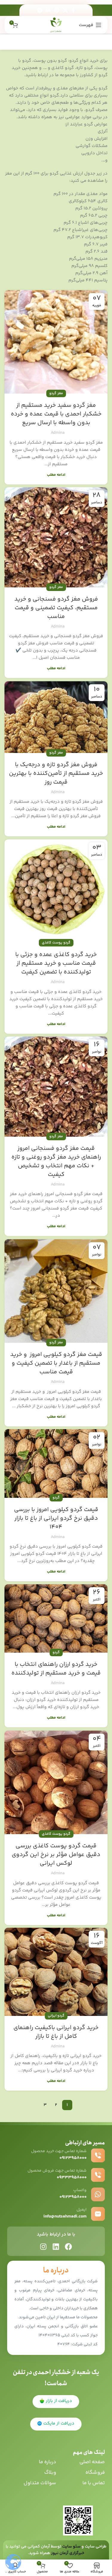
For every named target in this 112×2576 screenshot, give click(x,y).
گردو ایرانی (56, 2016)
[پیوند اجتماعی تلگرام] (40, 10)
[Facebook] (68, 2247)
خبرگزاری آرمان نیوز (68, 2553)
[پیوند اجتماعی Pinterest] (57, 10)
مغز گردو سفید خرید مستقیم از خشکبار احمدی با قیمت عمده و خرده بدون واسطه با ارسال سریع (56, 414)
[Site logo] (56, 25)
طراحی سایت (96, 2547)
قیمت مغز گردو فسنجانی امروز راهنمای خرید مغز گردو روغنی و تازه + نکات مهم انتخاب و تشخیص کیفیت (56, 1162)
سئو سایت (71, 2547)
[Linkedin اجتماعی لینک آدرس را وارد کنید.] (48, 10)
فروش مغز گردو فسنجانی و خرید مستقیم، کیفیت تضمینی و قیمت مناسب (56, 608)
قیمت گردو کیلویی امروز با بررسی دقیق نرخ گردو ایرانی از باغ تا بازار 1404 (56, 1518)
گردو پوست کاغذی (56, 943)
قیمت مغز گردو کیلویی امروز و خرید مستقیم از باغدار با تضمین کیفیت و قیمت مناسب (56, 1363)
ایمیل (82, 2210)
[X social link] (65, 10)
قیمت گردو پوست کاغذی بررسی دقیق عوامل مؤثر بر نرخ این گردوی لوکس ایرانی (56, 1855)
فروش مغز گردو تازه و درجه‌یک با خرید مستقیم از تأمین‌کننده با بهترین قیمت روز (56, 774)
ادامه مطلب (56, 475)
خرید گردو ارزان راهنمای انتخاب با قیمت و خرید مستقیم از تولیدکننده (56, 1669)
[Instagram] (43, 2247)
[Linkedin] (56, 2247)
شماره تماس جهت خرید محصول (59, 2151)
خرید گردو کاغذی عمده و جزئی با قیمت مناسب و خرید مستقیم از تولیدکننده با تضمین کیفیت (56, 963)
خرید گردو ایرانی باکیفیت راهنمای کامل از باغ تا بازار (56, 2032)
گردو (56, 1498)
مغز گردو (56, 393)
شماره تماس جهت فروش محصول (57, 2171)
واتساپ (80, 2190)
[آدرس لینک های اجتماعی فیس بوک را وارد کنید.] (73, 10)
